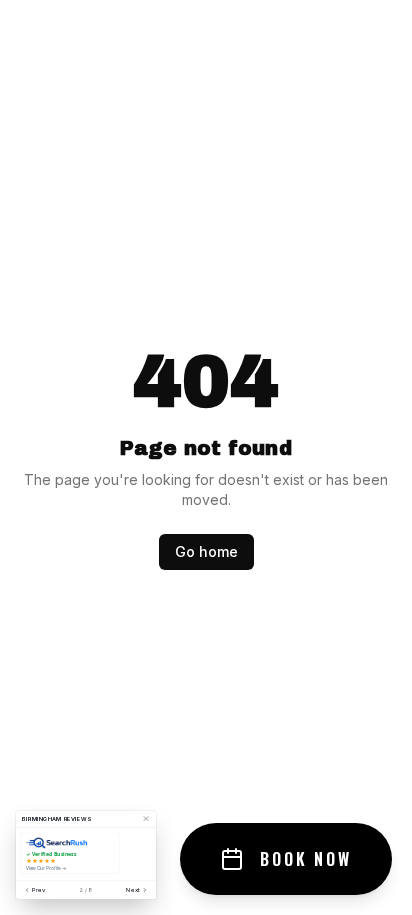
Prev (39, 890)
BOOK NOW (306, 859)
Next (133, 890)
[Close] (146, 819)
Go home (206, 551)
